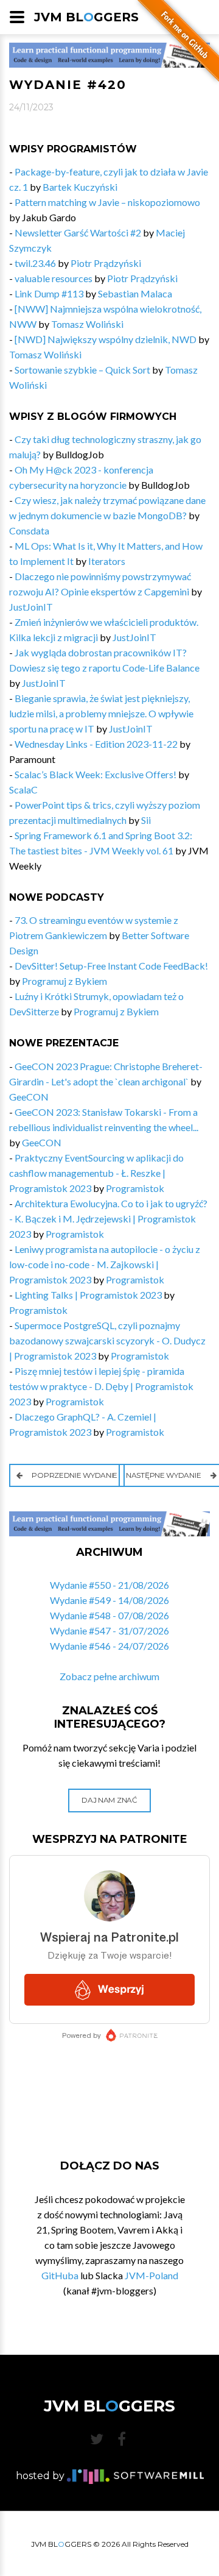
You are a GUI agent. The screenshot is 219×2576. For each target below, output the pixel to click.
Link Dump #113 (49, 293)
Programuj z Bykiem (64, 981)
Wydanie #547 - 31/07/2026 (109, 1630)
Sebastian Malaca (135, 293)
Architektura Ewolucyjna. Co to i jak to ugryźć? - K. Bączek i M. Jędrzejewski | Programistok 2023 (108, 1219)
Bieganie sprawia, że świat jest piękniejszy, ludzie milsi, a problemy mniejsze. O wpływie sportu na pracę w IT (101, 713)
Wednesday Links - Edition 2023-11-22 (97, 744)
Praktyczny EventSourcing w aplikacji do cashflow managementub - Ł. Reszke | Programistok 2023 (96, 1173)
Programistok (135, 1188)
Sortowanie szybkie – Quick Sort (82, 370)
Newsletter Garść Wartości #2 (78, 232)
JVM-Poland (151, 2275)
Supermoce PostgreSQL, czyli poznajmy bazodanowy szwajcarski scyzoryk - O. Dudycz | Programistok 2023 (107, 1340)
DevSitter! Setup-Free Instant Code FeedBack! (111, 966)
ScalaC (23, 789)
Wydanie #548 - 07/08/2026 (109, 1615)
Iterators (107, 561)
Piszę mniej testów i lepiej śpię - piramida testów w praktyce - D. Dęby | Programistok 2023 (101, 1386)
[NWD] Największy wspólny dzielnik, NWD (106, 339)
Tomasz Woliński (87, 324)
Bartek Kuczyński (80, 187)
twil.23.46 (35, 263)
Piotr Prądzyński (106, 263)
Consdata (29, 530)
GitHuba (60, 2275)
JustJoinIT (31, 607)
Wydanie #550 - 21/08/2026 (109, 1585)
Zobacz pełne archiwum (109, 1676)
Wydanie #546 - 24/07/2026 (109, 1646)
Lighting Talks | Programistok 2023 (88, 1295)
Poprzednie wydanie (74, 1475)
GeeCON (29, 1097)
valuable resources (54, 278)
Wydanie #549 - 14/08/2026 (109, 1600)
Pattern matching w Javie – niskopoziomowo (107, 202)
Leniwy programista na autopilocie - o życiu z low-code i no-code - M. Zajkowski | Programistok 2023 (105, 1264)
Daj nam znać (109, 1800)
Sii (146, 820)
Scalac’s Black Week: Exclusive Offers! (96, 774)
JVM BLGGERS (86, 17)
